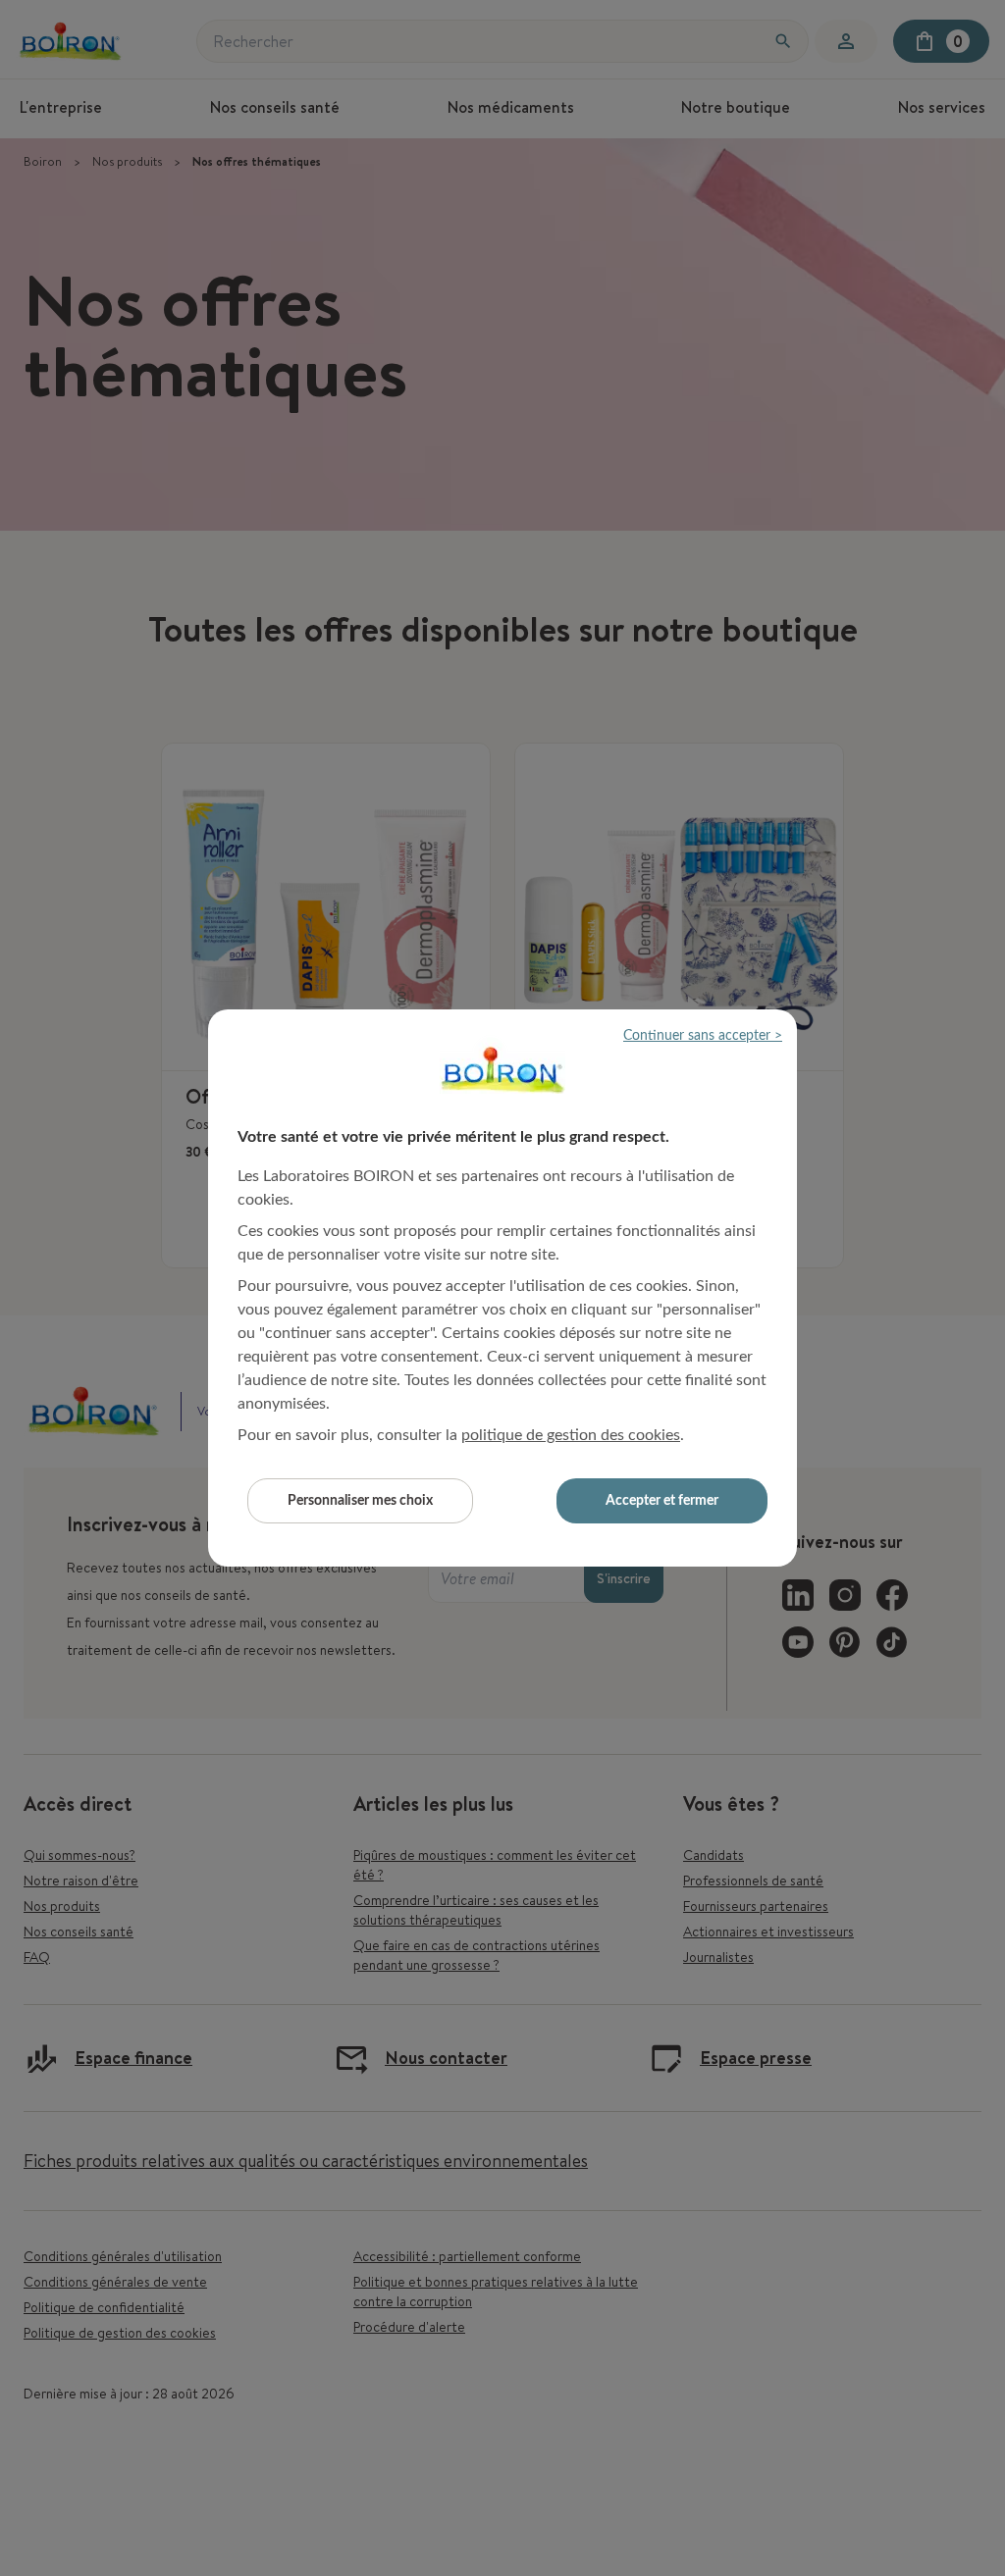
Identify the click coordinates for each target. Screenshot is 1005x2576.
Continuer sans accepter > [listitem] (703, 1036)
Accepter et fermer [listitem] (662, 1501)
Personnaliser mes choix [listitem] (360, 1501)
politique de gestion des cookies (571, 1435)
